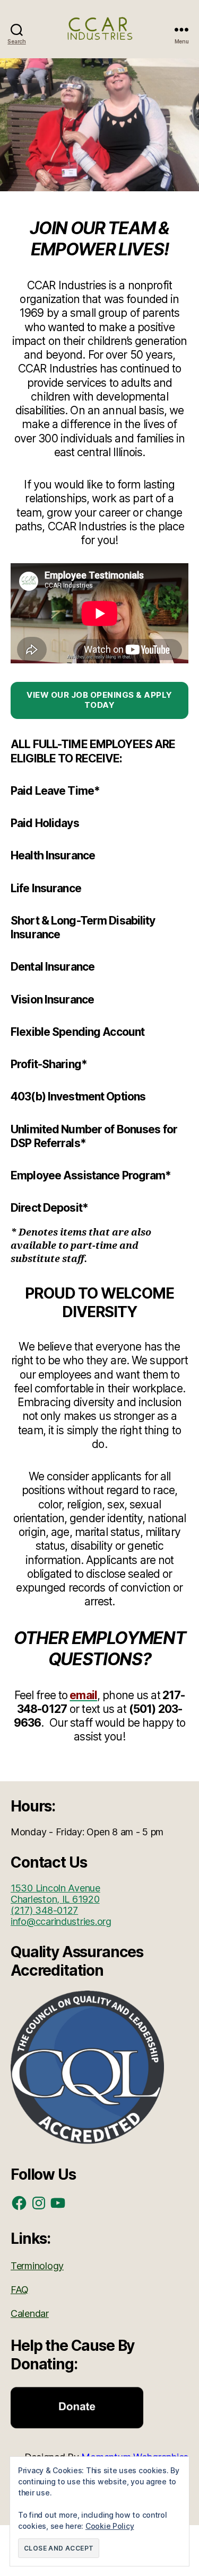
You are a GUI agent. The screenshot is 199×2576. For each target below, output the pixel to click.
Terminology (37, 2266)
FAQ (20, 2290)
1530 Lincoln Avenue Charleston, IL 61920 (55, 1894)
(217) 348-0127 (44, 1910)
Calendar (30, 2313)
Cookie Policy (110, 2526)
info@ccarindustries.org (61, 1921)
